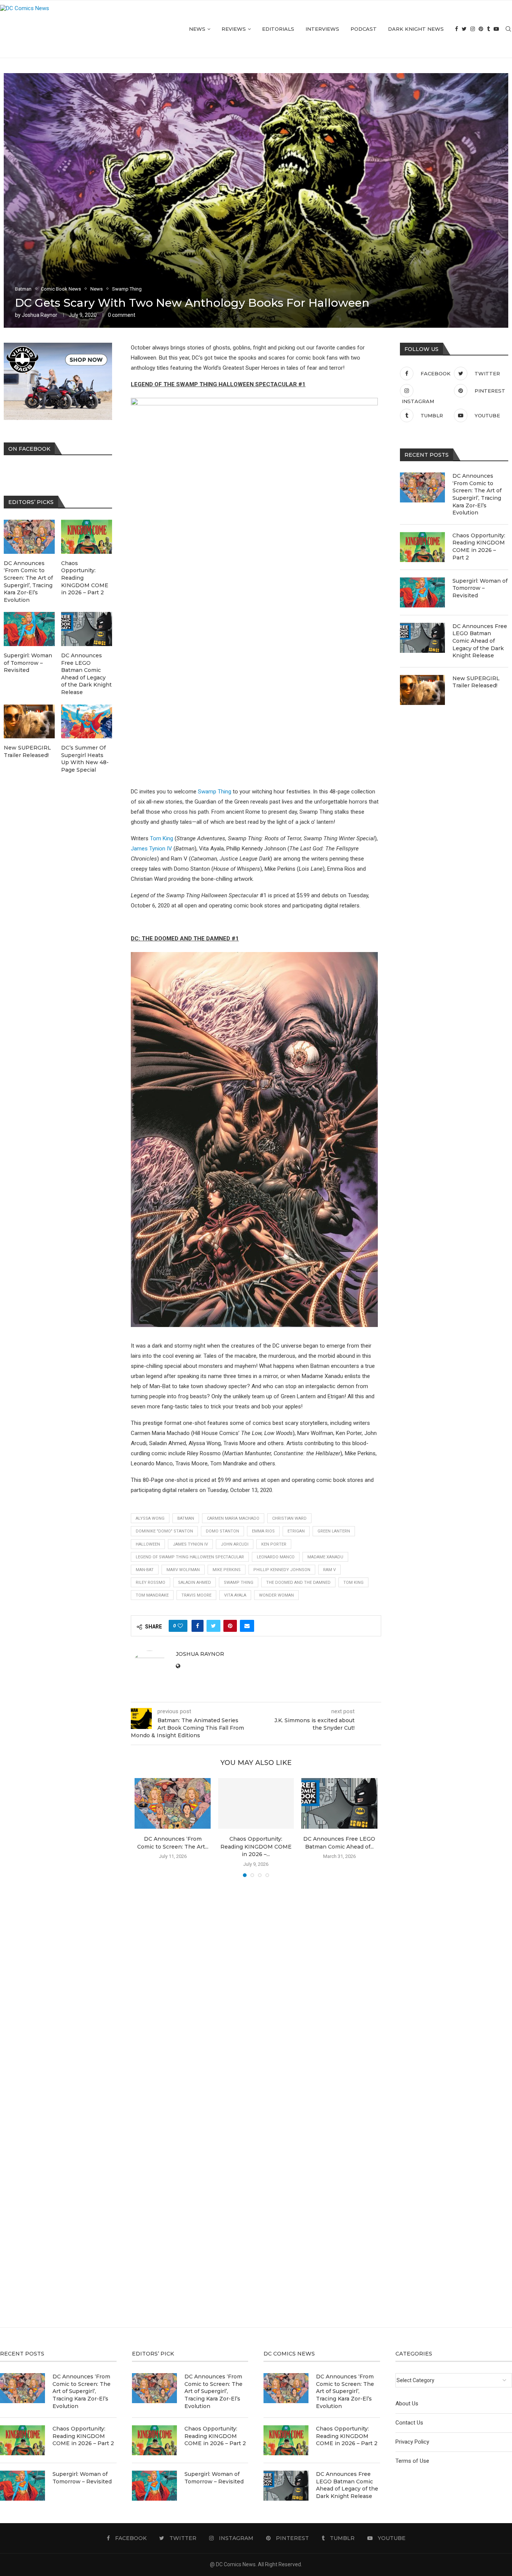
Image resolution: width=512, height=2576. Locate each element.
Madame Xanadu (325, 1557)
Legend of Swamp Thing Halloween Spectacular (190, 1557)
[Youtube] (496, 29)
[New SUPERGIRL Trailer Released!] (422, 690)
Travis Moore (196, 1595)
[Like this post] (180, 1626)
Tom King (162, 838)
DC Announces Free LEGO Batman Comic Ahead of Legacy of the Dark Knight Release (480, 641)
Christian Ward (289, 1518)
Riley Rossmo (150, 1583)
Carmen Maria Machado (233, 1518)
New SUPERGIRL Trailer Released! (476, 682)
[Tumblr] (488, 29)
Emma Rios (263, 1531)
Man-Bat (145, 1570)
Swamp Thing (215, 792)
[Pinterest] (481, 29)
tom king (353, 1583)
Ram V (329, 1570)
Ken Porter (274, 1544)
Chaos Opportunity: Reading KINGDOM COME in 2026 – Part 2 (479, 547)
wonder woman (276, 1595)
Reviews (234, 29)
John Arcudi (235, 1544)
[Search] (508, 29)
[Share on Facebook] (198, 1626)
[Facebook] (457, 29)
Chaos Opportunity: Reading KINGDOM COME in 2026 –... (256, 1847)
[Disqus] (256, 1991)
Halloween (148, 1544)
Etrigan (296, 1531)
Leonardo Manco (276, 1557)
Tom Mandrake (152, 1595)
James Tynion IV (151, 849)
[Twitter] (464, 29)
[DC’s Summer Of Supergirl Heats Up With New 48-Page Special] (87, 722)
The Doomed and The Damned (298, 1583)
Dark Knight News (416, 29)
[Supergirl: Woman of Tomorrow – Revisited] (422, 592)
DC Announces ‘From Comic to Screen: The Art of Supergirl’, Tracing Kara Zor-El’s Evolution (477, 494)
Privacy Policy (412, 2442)
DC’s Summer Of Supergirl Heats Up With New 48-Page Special (85, 759)
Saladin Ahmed (195, 1583)
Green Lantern (334, 1531)
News (197, 29)
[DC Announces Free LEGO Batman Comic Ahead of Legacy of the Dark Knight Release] (339, 1803)
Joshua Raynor (40, 315)
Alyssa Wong (150, 1518)
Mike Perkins (227, 1570)
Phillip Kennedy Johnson (282, 1570)
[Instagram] (473, 29)
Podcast (364, 29)
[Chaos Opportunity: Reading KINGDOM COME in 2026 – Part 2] (256, 1803)
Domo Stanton (222, 1531)
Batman (186, 1518)
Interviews (322, 29)
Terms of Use (412, 2461)
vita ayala (235, 1595)
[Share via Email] (247, 1626)
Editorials (278, 29)
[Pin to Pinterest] (230, 1626)
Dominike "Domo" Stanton (164, 1531)
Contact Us (409, 2423)
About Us (407, 2404)
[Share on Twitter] (213, 1626)
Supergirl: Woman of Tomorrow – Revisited (480, 588)
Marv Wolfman (183, 1570)
